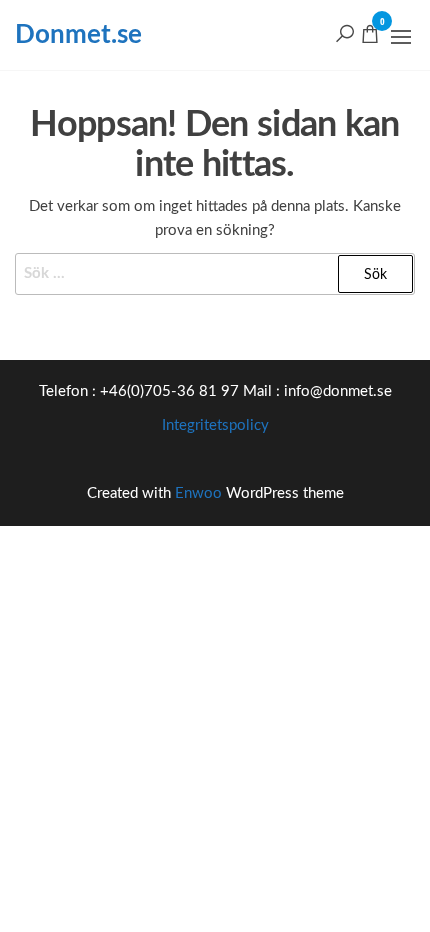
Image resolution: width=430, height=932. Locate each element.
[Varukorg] (370, 37)
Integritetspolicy (215, 425)
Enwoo (198, 493)
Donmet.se (78, 35)
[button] (401, 37)
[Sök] (345, 34)
